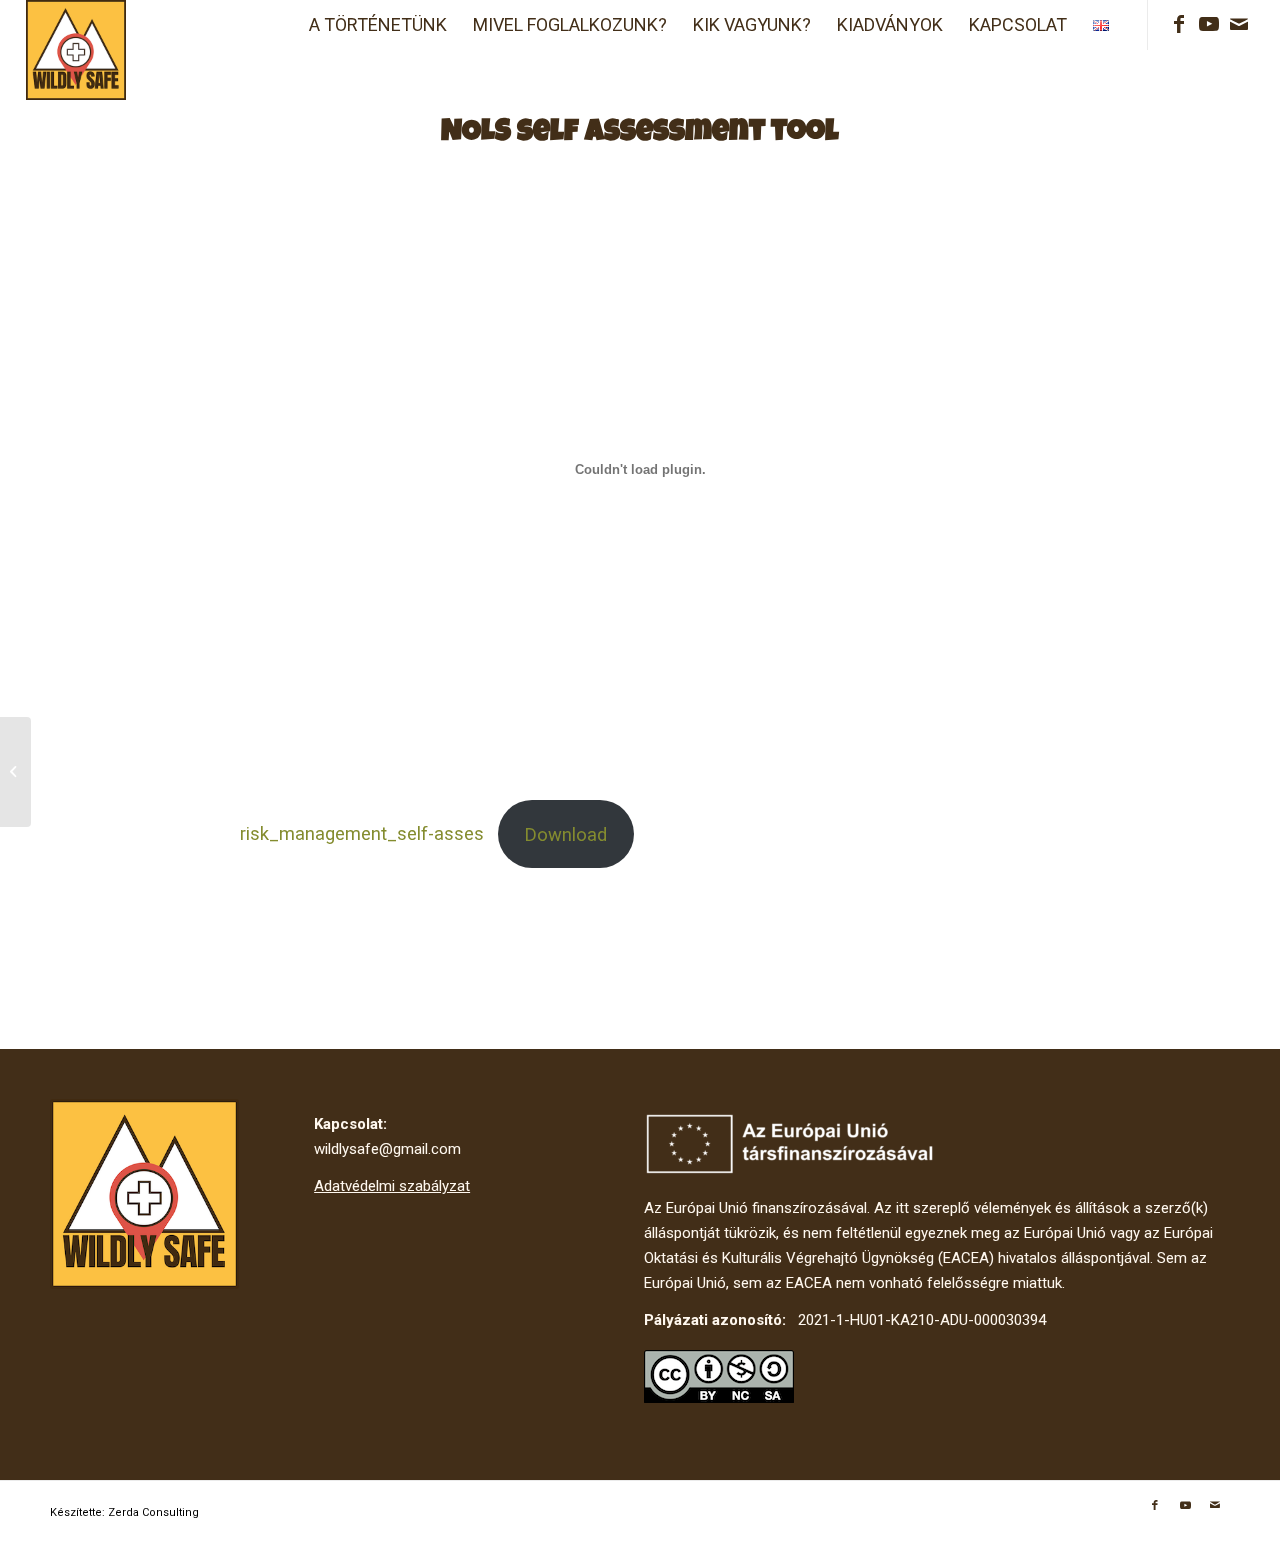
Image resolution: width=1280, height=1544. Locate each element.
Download (565, 834)
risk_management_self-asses (362, 834)
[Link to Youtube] (1209, 24)
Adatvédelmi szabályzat (392, 1186)
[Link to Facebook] (1179, 24)
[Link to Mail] (1239, 24)
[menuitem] (378, 25)
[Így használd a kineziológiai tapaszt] (15, 772)
